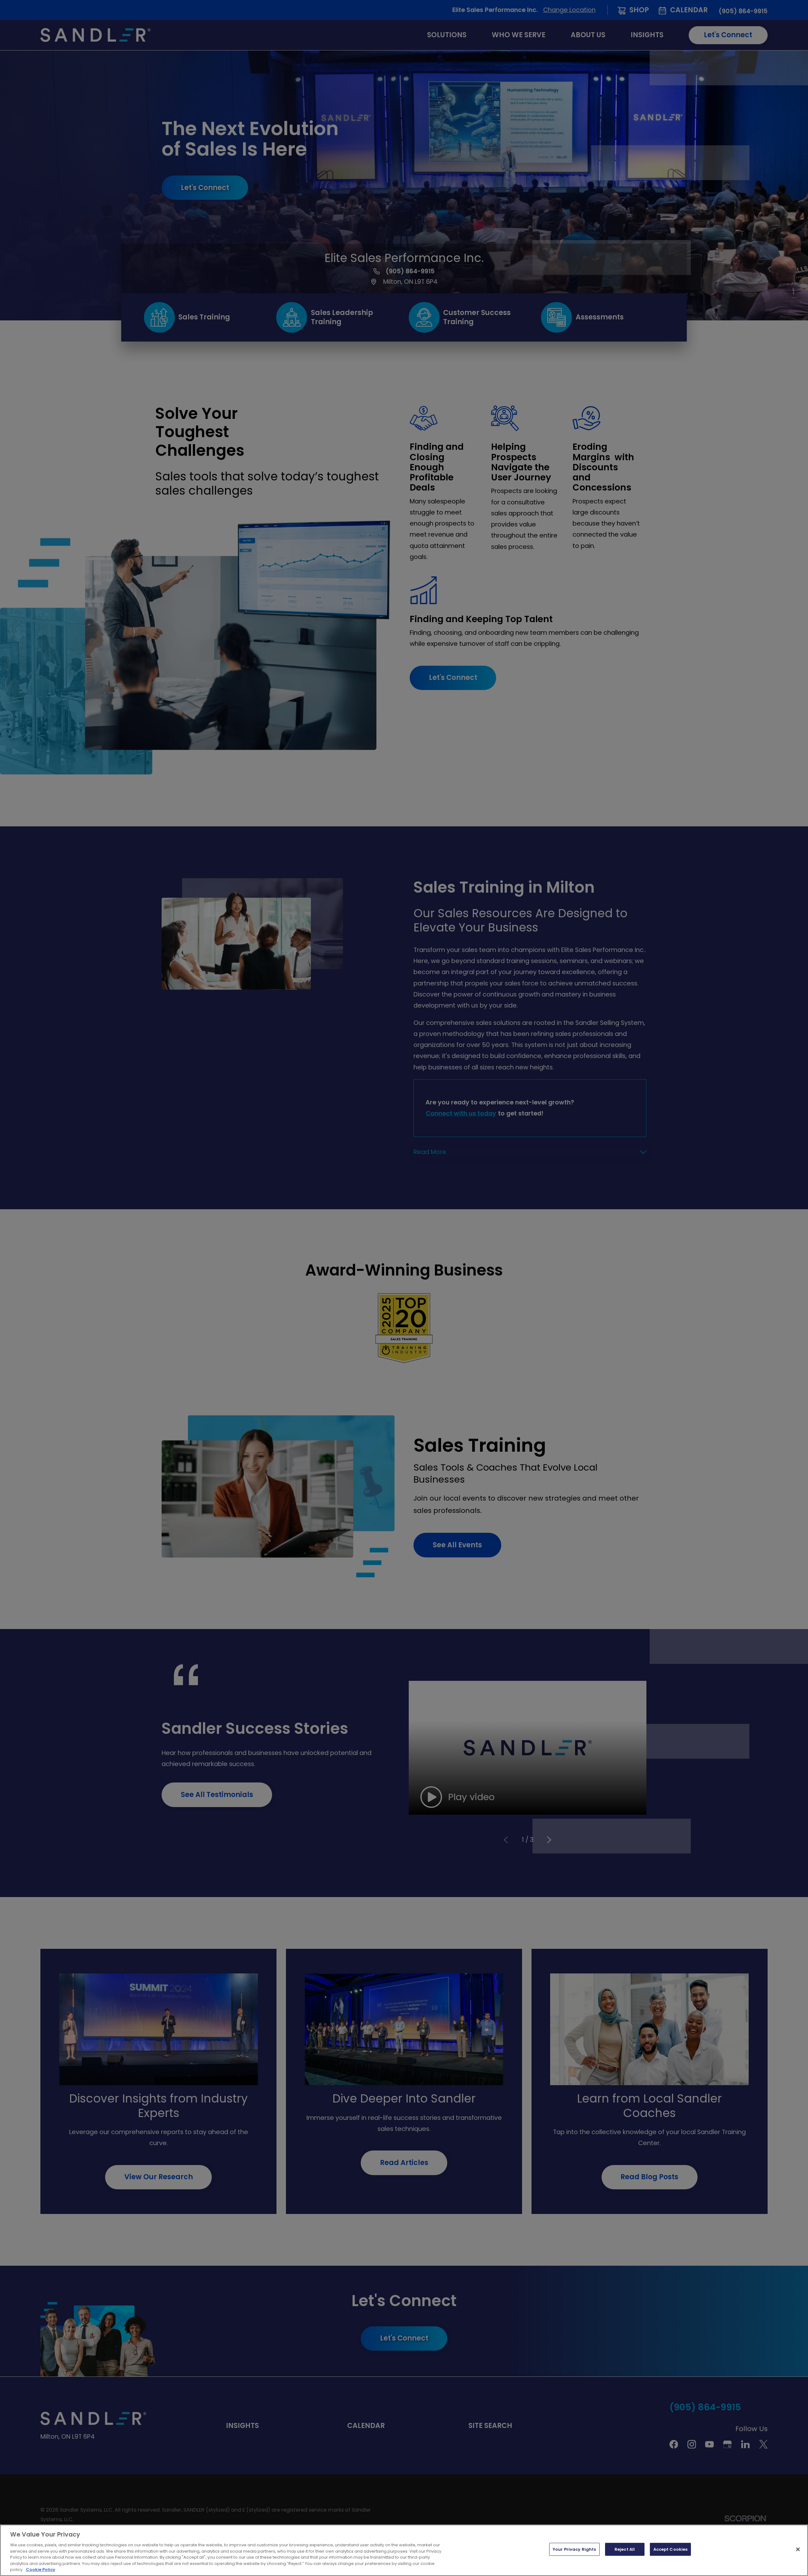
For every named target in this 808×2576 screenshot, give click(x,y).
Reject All (625, 2549)
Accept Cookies (671, 2549)
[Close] (798, 2549)
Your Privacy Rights (574, 2549)
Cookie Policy (41, 2570)
